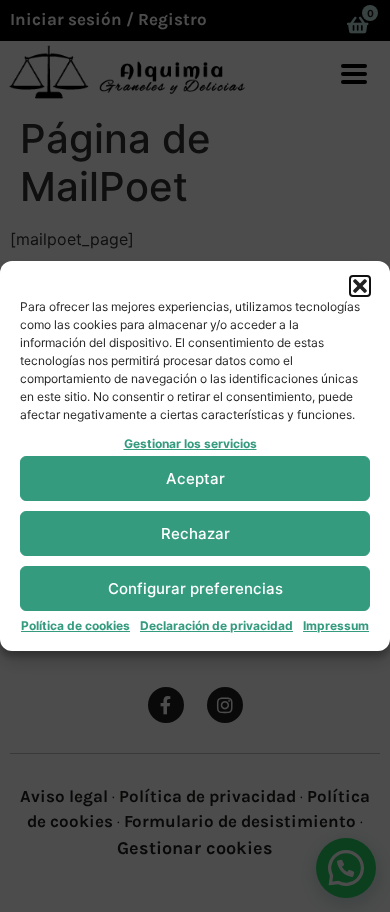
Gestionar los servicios (190, 443)
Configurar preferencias (195, 588)
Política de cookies (75, 625)
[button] (360, 286)
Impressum (336, 625)
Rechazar (195, 533)
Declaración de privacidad (216, 625)
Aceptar (195, 478)
